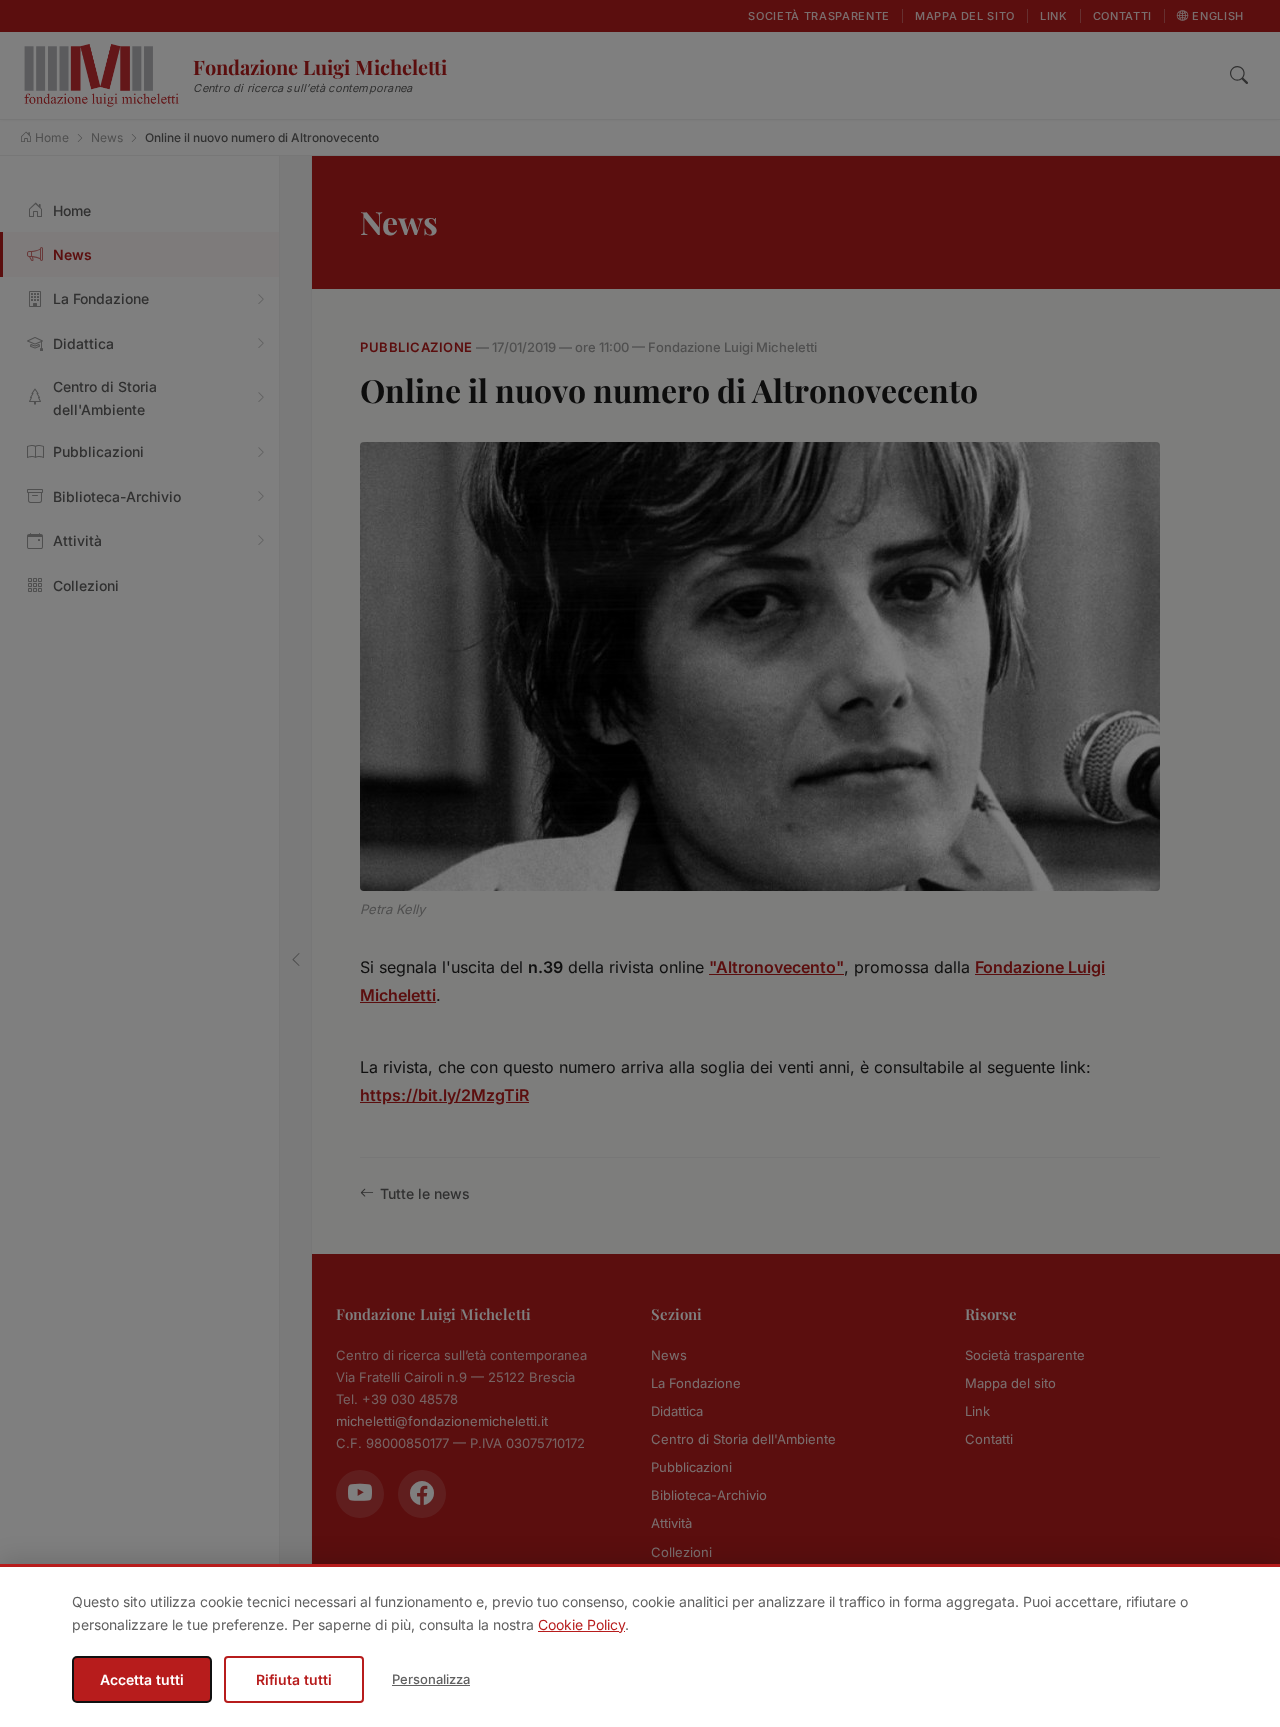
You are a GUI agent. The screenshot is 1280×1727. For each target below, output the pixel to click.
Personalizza (431, 1679)
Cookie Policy (581, 1624)
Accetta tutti (142, 1679)
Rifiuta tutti (294, 1679)
